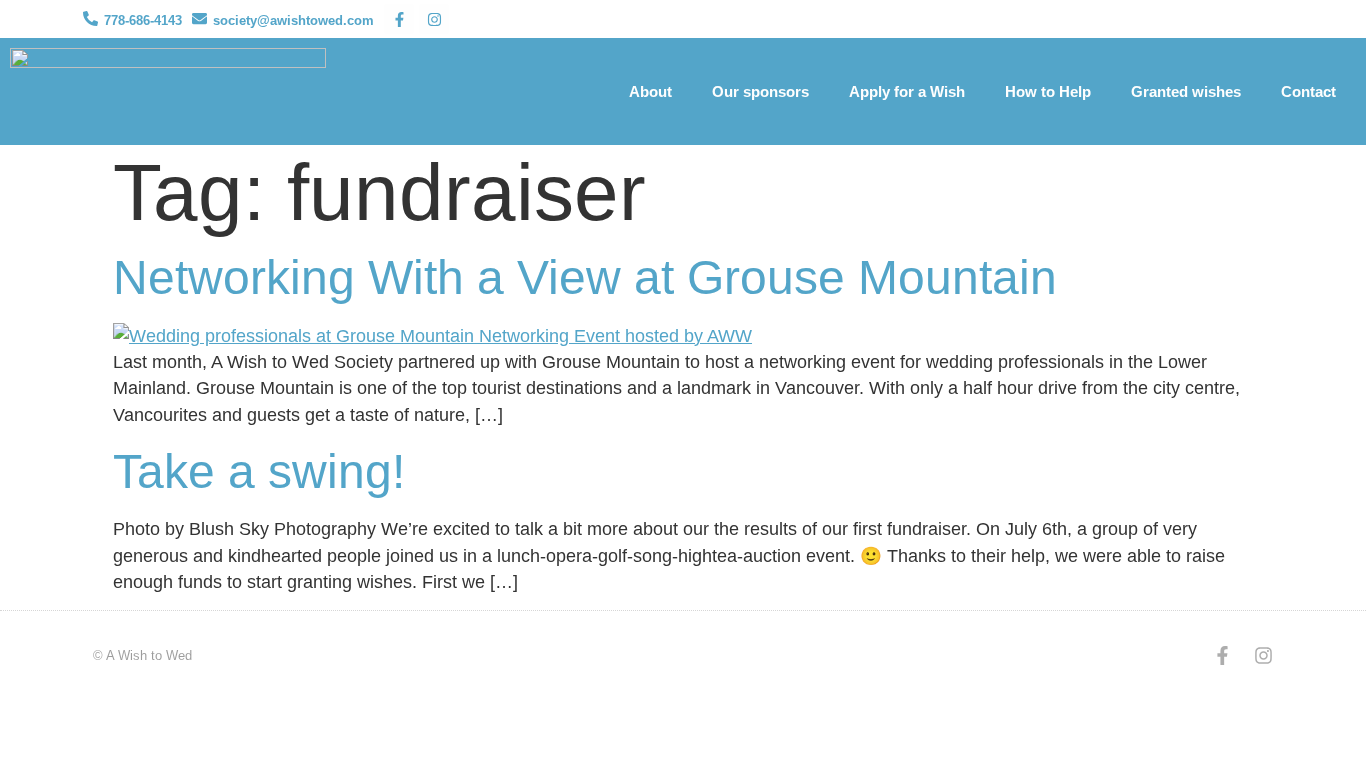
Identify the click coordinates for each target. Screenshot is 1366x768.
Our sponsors (760, 91)
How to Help (1048, 91)
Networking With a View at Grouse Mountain (585, 277)
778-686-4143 (143, 20)
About (650, 91)
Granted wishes (1186, 91)
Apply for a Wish (907, 91)
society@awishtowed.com (293, 20)
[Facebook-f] (399, 19)
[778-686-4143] (90, 18)
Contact (1308, 91)
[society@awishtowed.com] (199, 18)
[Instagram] (434, 19)
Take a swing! (259, 471)
